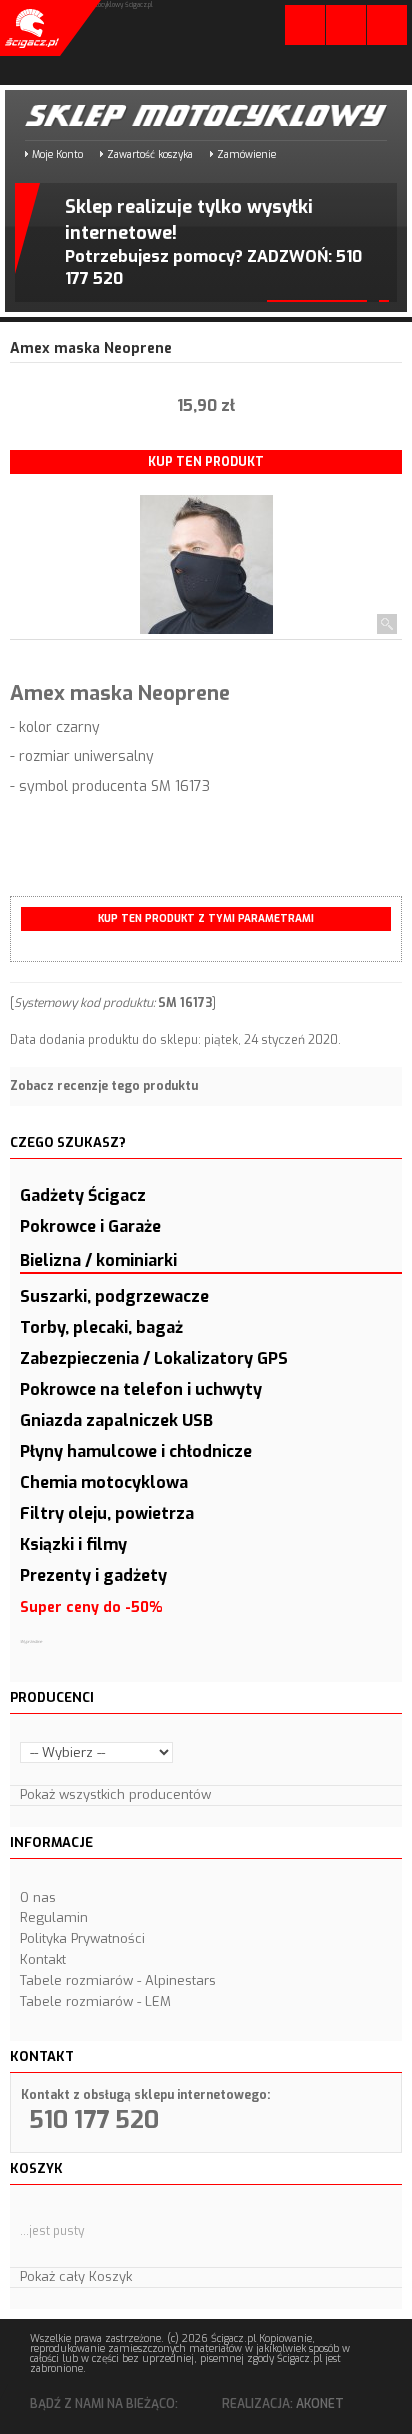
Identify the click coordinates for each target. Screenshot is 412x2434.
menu (387, 24)
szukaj (346, 24)
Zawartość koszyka (150, 154)
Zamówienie (246, 154)
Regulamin (54, 1917)
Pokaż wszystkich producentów (115, 1794)
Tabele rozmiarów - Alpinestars (118, 1980)
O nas (38, 1897)
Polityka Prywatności (82, 1938)
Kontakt (43, 1959)
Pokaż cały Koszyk (76, 2276)
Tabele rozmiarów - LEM (95, 2001)
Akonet (320, 2404)
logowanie (305, 29)
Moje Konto (57, 154)
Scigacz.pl (30, 28)
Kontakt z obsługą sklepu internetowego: (145, 2095)
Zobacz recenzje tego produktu (104, 1086)
